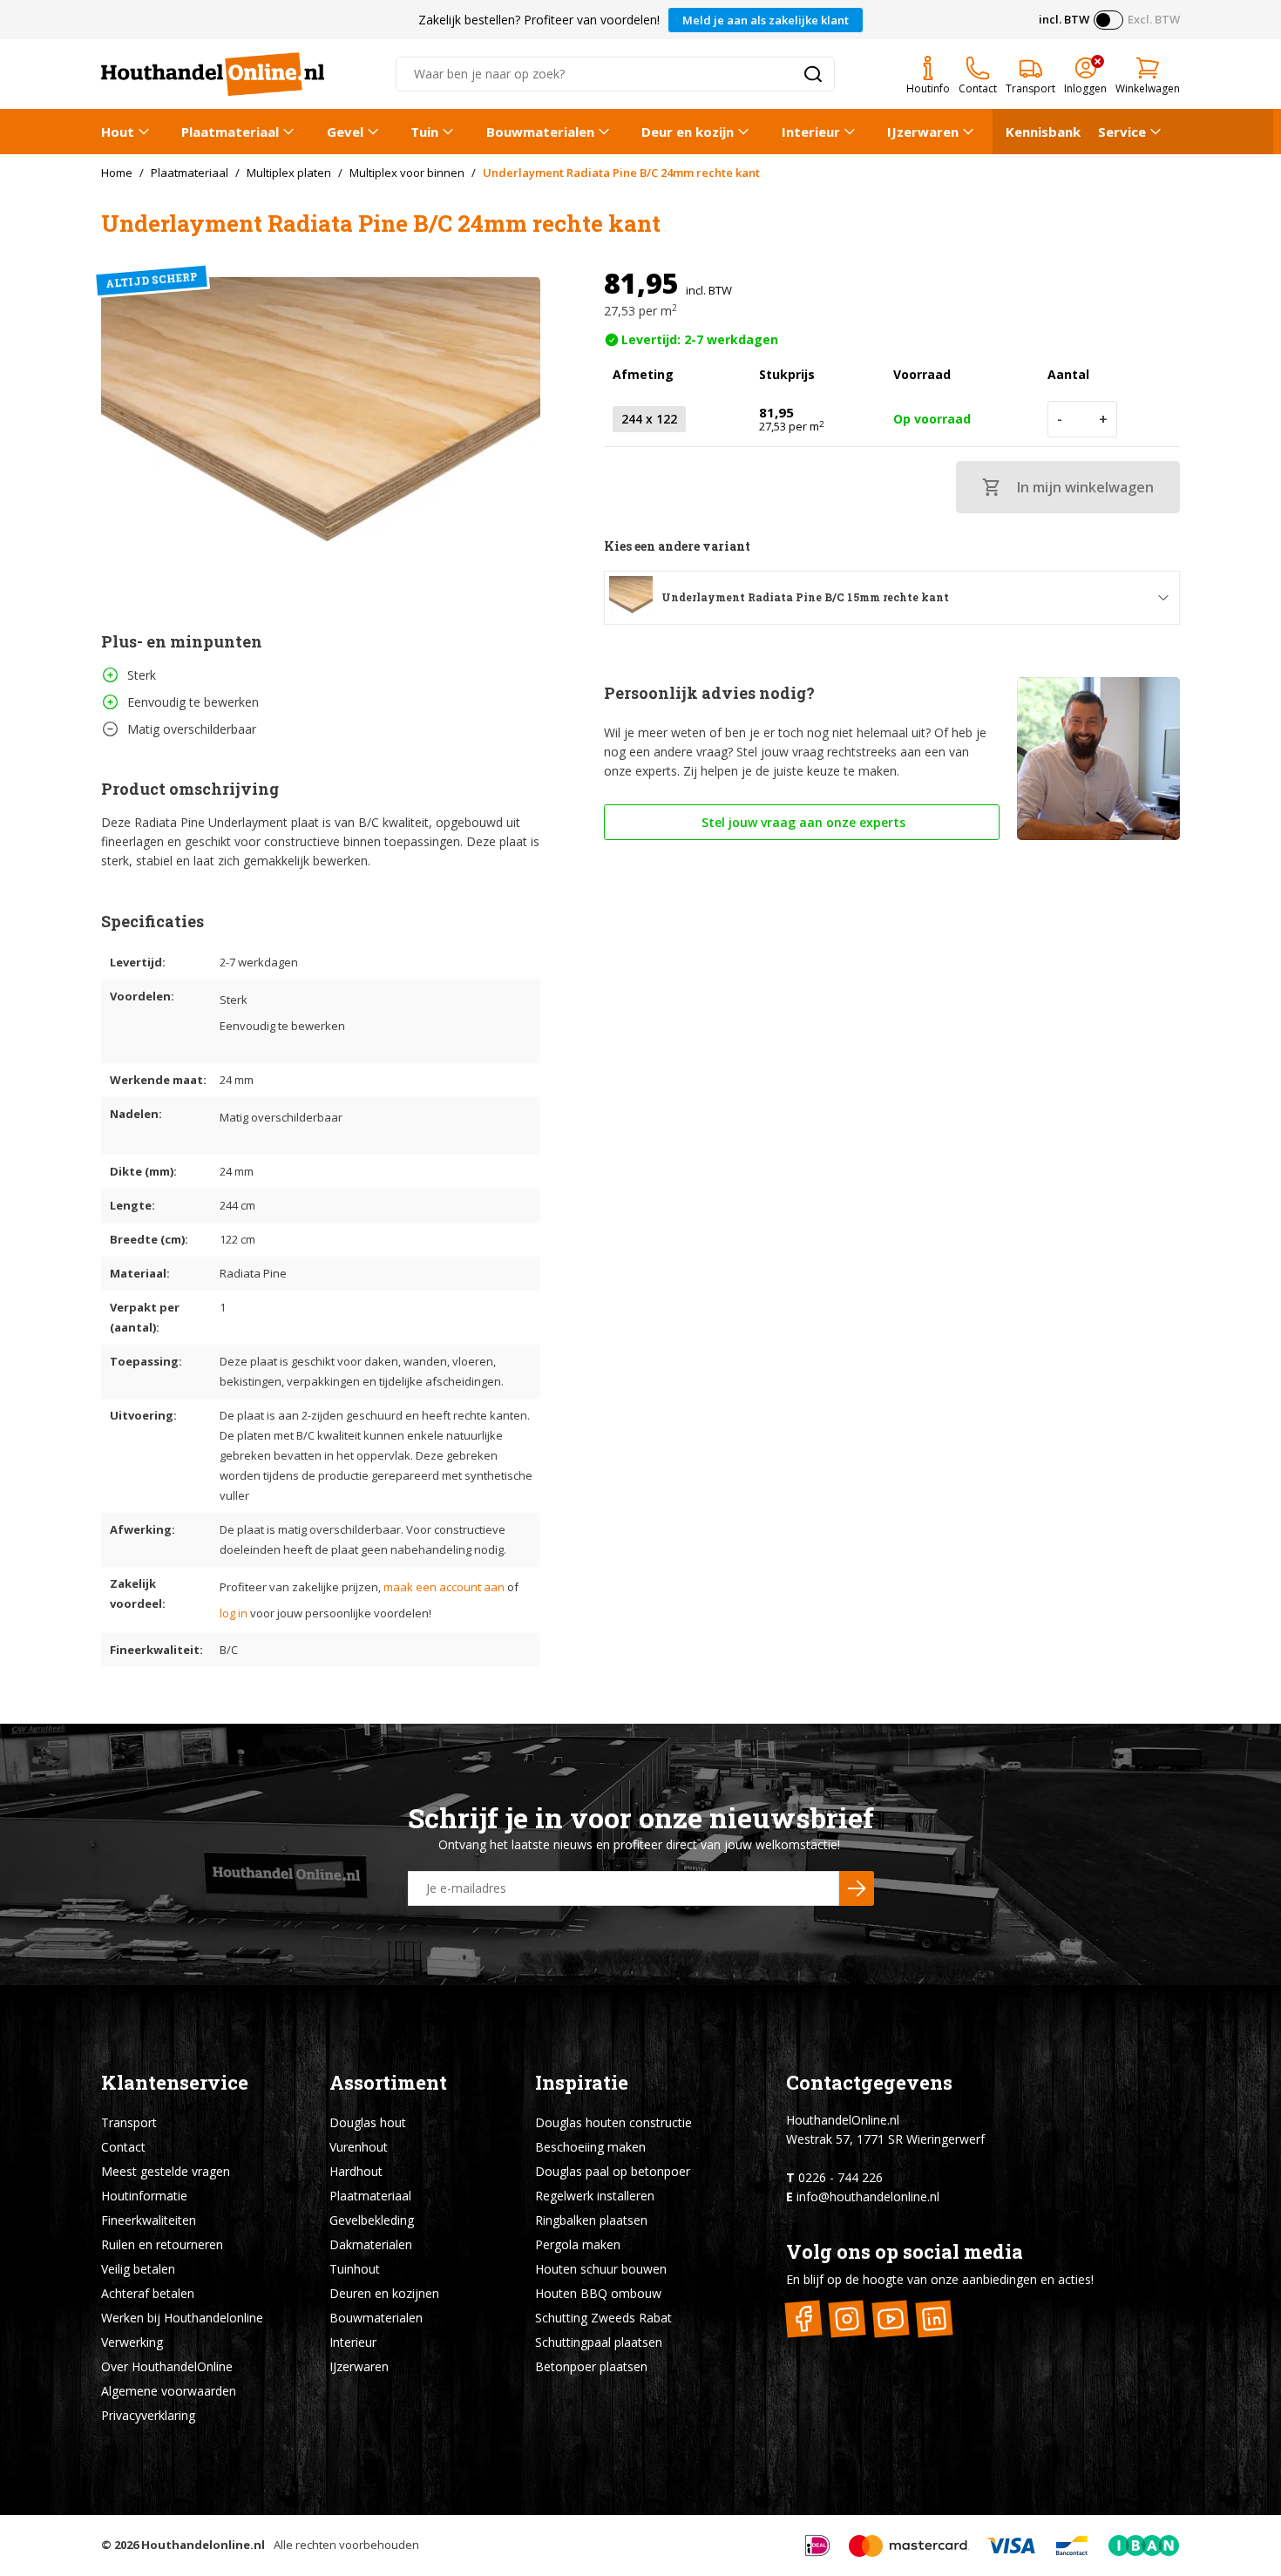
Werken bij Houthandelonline (182, 2318)
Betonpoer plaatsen (591, 2366)
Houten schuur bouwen (601, 2269)
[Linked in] (935, 2318)
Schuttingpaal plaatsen (599, 2342)
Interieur (811, 132)
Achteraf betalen (148, 2293)
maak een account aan (444, 1587)
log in (234, 1613)
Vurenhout (359, 2147)
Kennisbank (1043, 132)
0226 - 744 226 (840, 2177)
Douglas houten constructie (613, 2122)
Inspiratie (582, 2082)
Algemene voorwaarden (169, 2391)
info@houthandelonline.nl (868, 2196)
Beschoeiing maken (590, 2147)
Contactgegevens (869, 2082)
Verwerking (132, 2342)
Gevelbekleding (372, 2220)
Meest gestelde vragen (166, 2171)
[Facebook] (804, 2318)
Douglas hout (368, 2122)
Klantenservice (175, 2082)
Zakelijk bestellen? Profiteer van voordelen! (539, 20)
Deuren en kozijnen (384, 2293)
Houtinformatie (144, 2196)
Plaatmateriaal (230, 132)
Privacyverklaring (148, 2415)
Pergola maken (578, 2244)
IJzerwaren (923, 132)
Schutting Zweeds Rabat (603, 2318)
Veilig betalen (138, 2269)
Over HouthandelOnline (167, 2366)
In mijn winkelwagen (1085, 487)
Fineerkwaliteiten (149, 2220)
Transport (129, 2122)
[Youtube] (891, 2318)
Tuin (424, 132)
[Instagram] (847, 2318)
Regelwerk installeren (595, 2196)
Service (1122, 132)
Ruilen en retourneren (162, 2244)
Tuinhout (355, 2269)
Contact (123, 2147)
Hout (118, 132)
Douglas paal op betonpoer (613, 2171)
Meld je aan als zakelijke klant (766, 20)
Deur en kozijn (688, 132)
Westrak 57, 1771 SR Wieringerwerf (885, 2139)
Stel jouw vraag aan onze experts (802, 822)
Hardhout (356, 2171)
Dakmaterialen (371, 2244)
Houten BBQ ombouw (598, 2293)
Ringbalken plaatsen (591, 2220)
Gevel (345, 132)
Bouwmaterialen (540, 132)
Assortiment (388, 2082)
